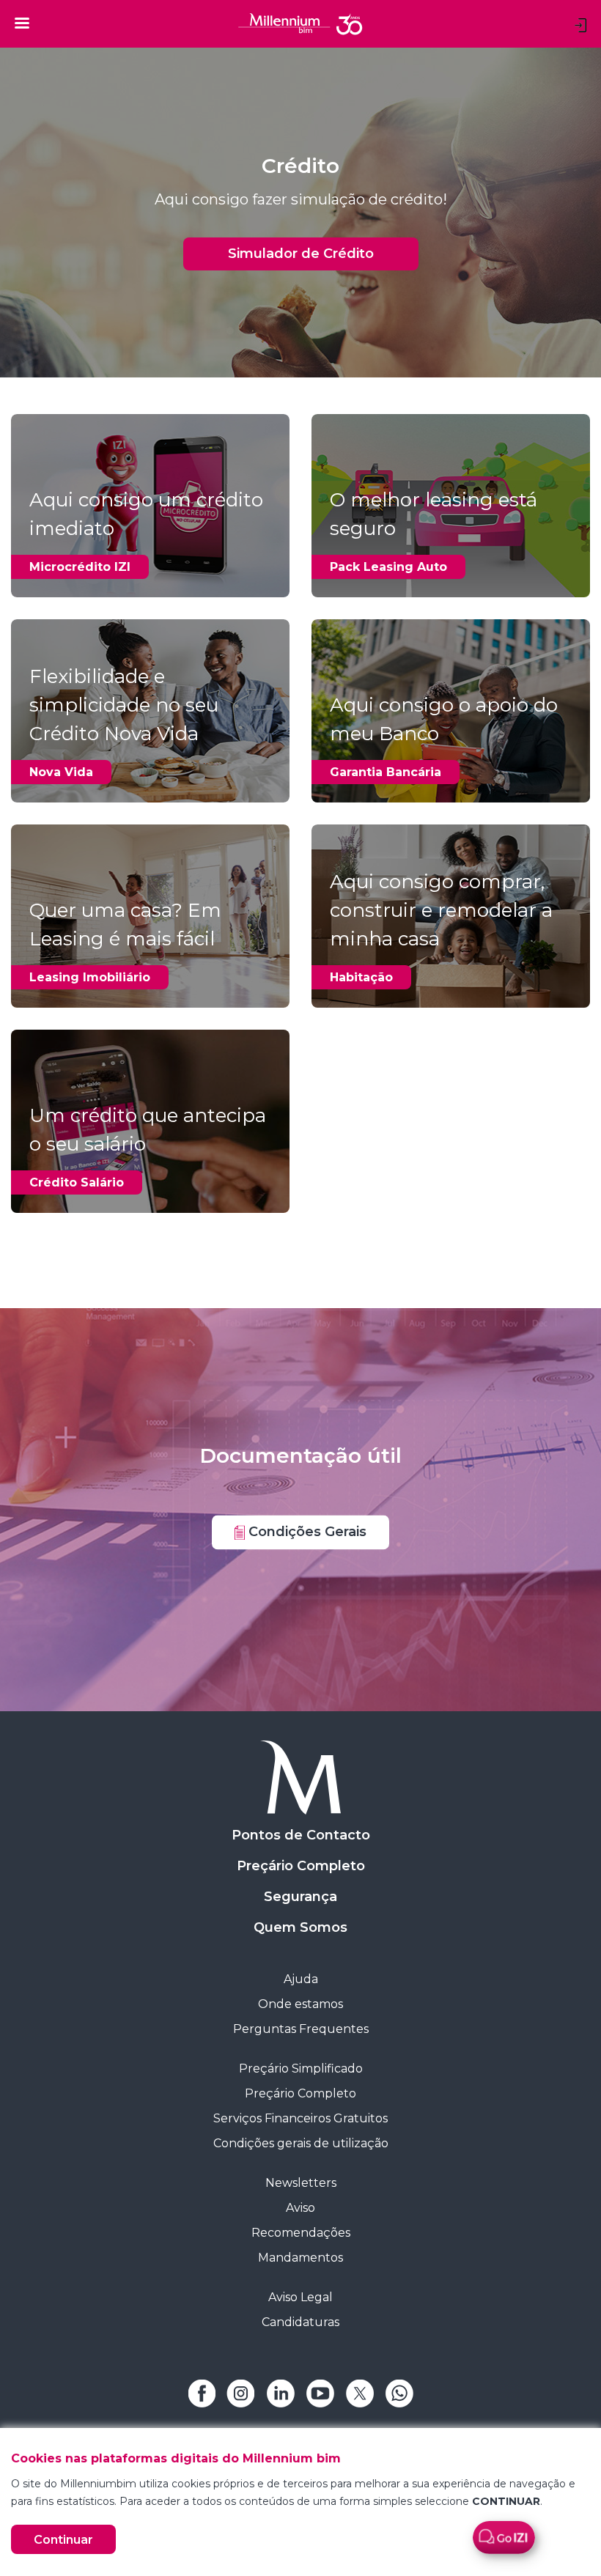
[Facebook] (202, 2392)
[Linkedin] (281, 2392)
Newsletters (301, 2183)
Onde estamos (300, 2004)
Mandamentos (300, 2258)
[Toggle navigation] (22, 23)
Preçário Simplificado (301, 2068)
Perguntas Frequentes (301, 2029)
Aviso (300, 2208)
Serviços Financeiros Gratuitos (300, 2118)
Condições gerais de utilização (301, 2143)
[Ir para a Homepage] (300, 1778)
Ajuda (301, 1979)
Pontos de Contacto (301, 1835)
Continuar (63, 2540)
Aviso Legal (300, 2297)
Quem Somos (300, 1927)
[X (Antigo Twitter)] (360, 2392)
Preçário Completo (301, 1866)
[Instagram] (241, 2392)
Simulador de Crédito (301, 254)
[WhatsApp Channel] (399, 2392)
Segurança (300, 1897)
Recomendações (301, 2233)
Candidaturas (300, 2322)
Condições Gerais (306, 1532)
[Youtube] (320, 2392)
